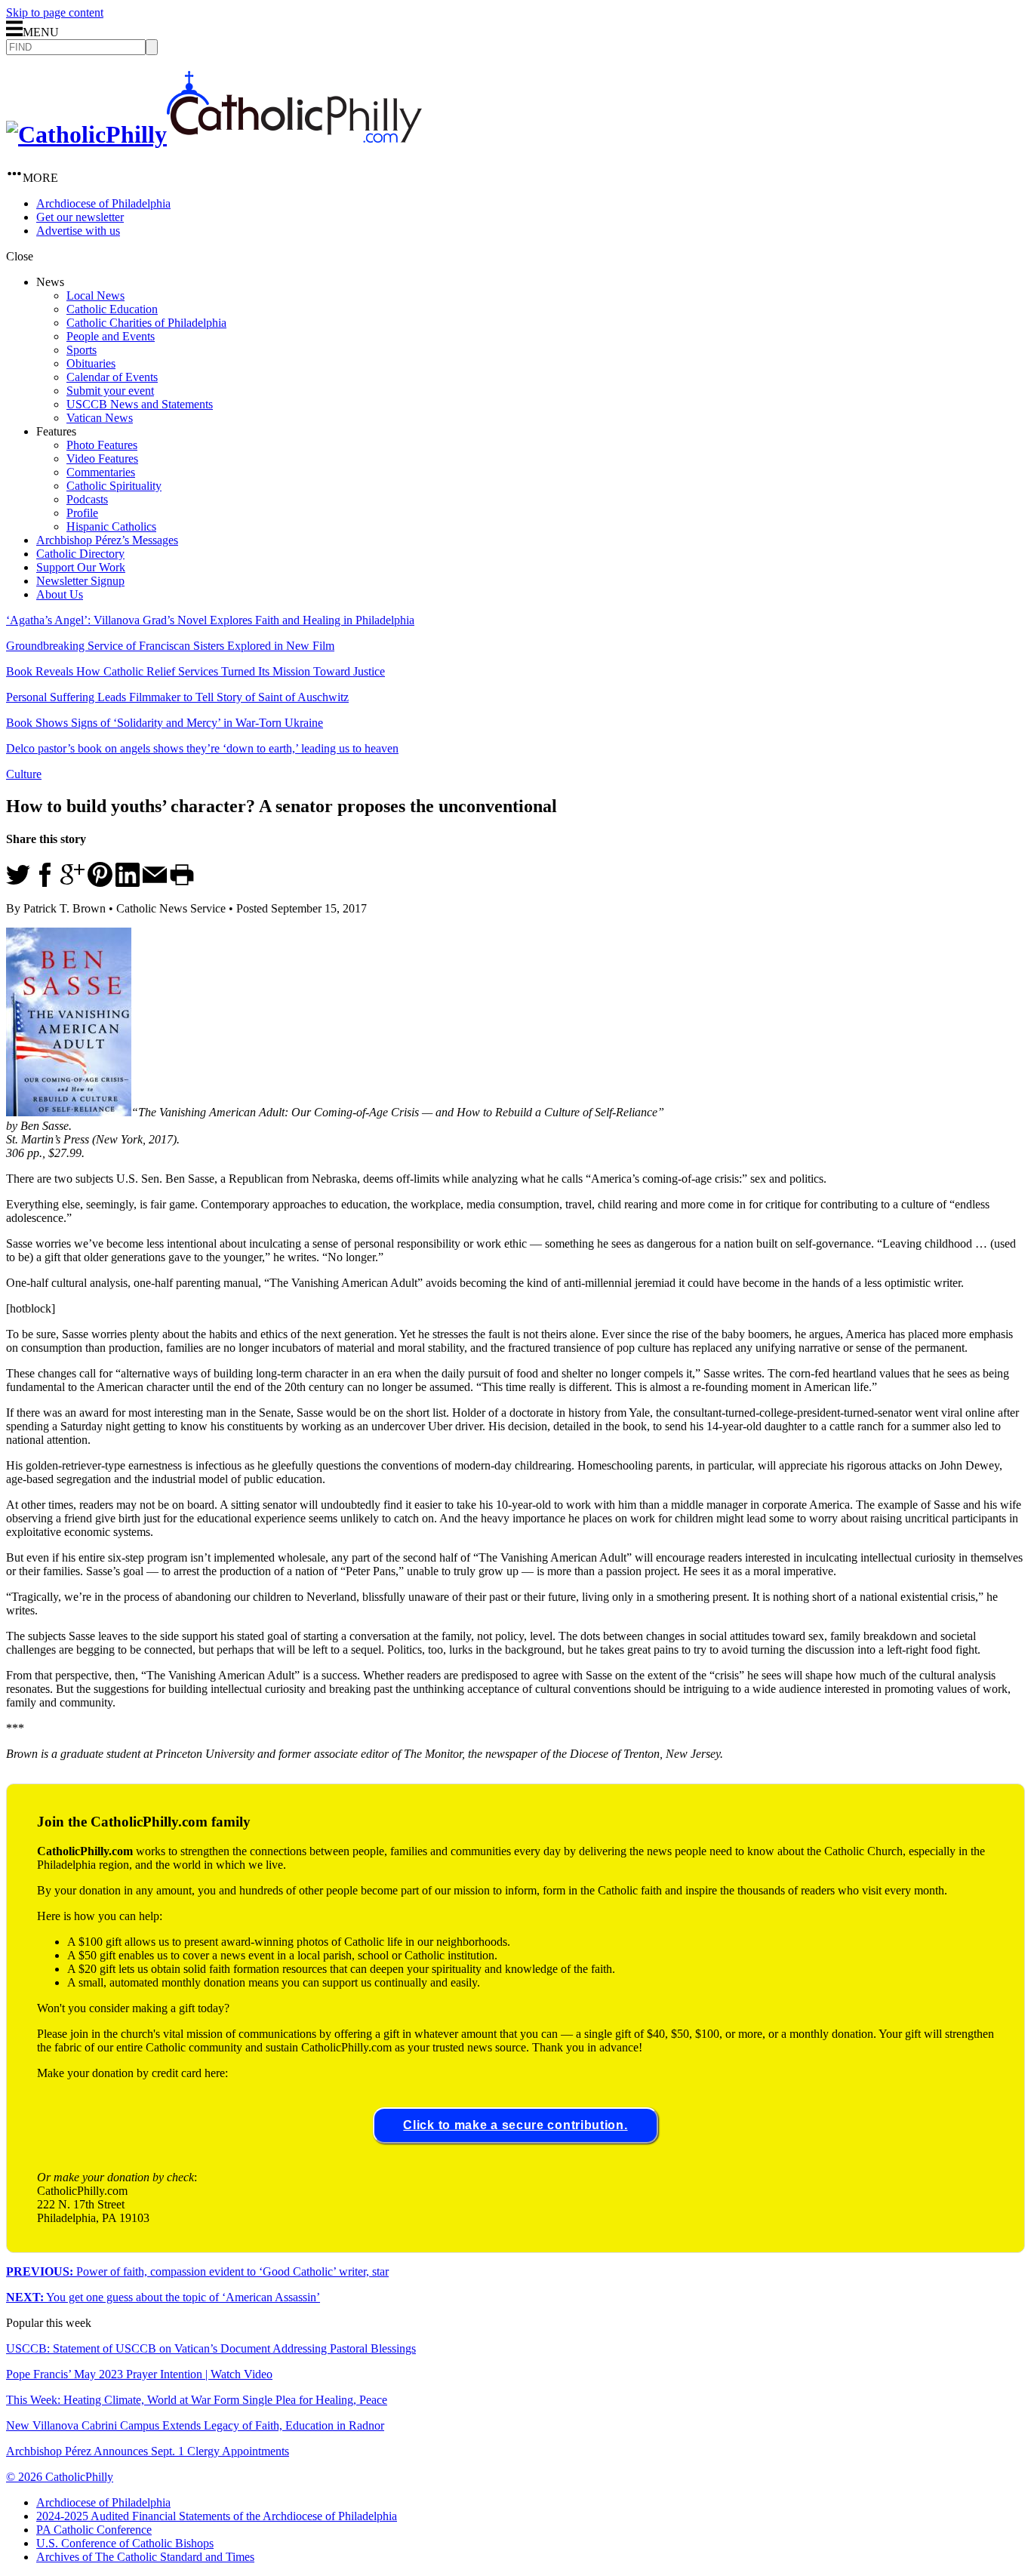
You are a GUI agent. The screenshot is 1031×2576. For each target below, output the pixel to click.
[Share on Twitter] (18, 883)
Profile (82, 513)
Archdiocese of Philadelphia (103, 203)
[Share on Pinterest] (100, 883)
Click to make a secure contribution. (515, 2125)
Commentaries (101, 472)
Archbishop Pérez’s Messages (107, 540)
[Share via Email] (155, 883)
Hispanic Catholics (111, 526)
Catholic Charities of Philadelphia (146, 323)
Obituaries (91, 363)
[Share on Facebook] (45, 883)
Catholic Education (112, 309)
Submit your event (110, 391)
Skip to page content (55, 12)
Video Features (102, 459)
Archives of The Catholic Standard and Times (145, 2557)
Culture (24, 774)
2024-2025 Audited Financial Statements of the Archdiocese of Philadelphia (217, 2516)
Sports (82, 350)
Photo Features (102, 445)
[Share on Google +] (72, 883)
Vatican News (100, 418)
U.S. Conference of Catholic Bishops (125, 2543)
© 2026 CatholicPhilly (60, 2477)
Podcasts (87, 499)
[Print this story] (182, 883)
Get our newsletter (80, 217)
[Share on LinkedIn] (128, 883)
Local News (95, 295)
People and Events (111, 336)
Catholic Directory (80, 554)
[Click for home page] (214, 134)
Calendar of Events (112, 377)
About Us (60, 594)
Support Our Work (81, 567)
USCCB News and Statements (140, 404)
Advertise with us (78, 231)
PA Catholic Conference (94, 2530)
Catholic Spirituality (114, 486)
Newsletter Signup (80, 581)
